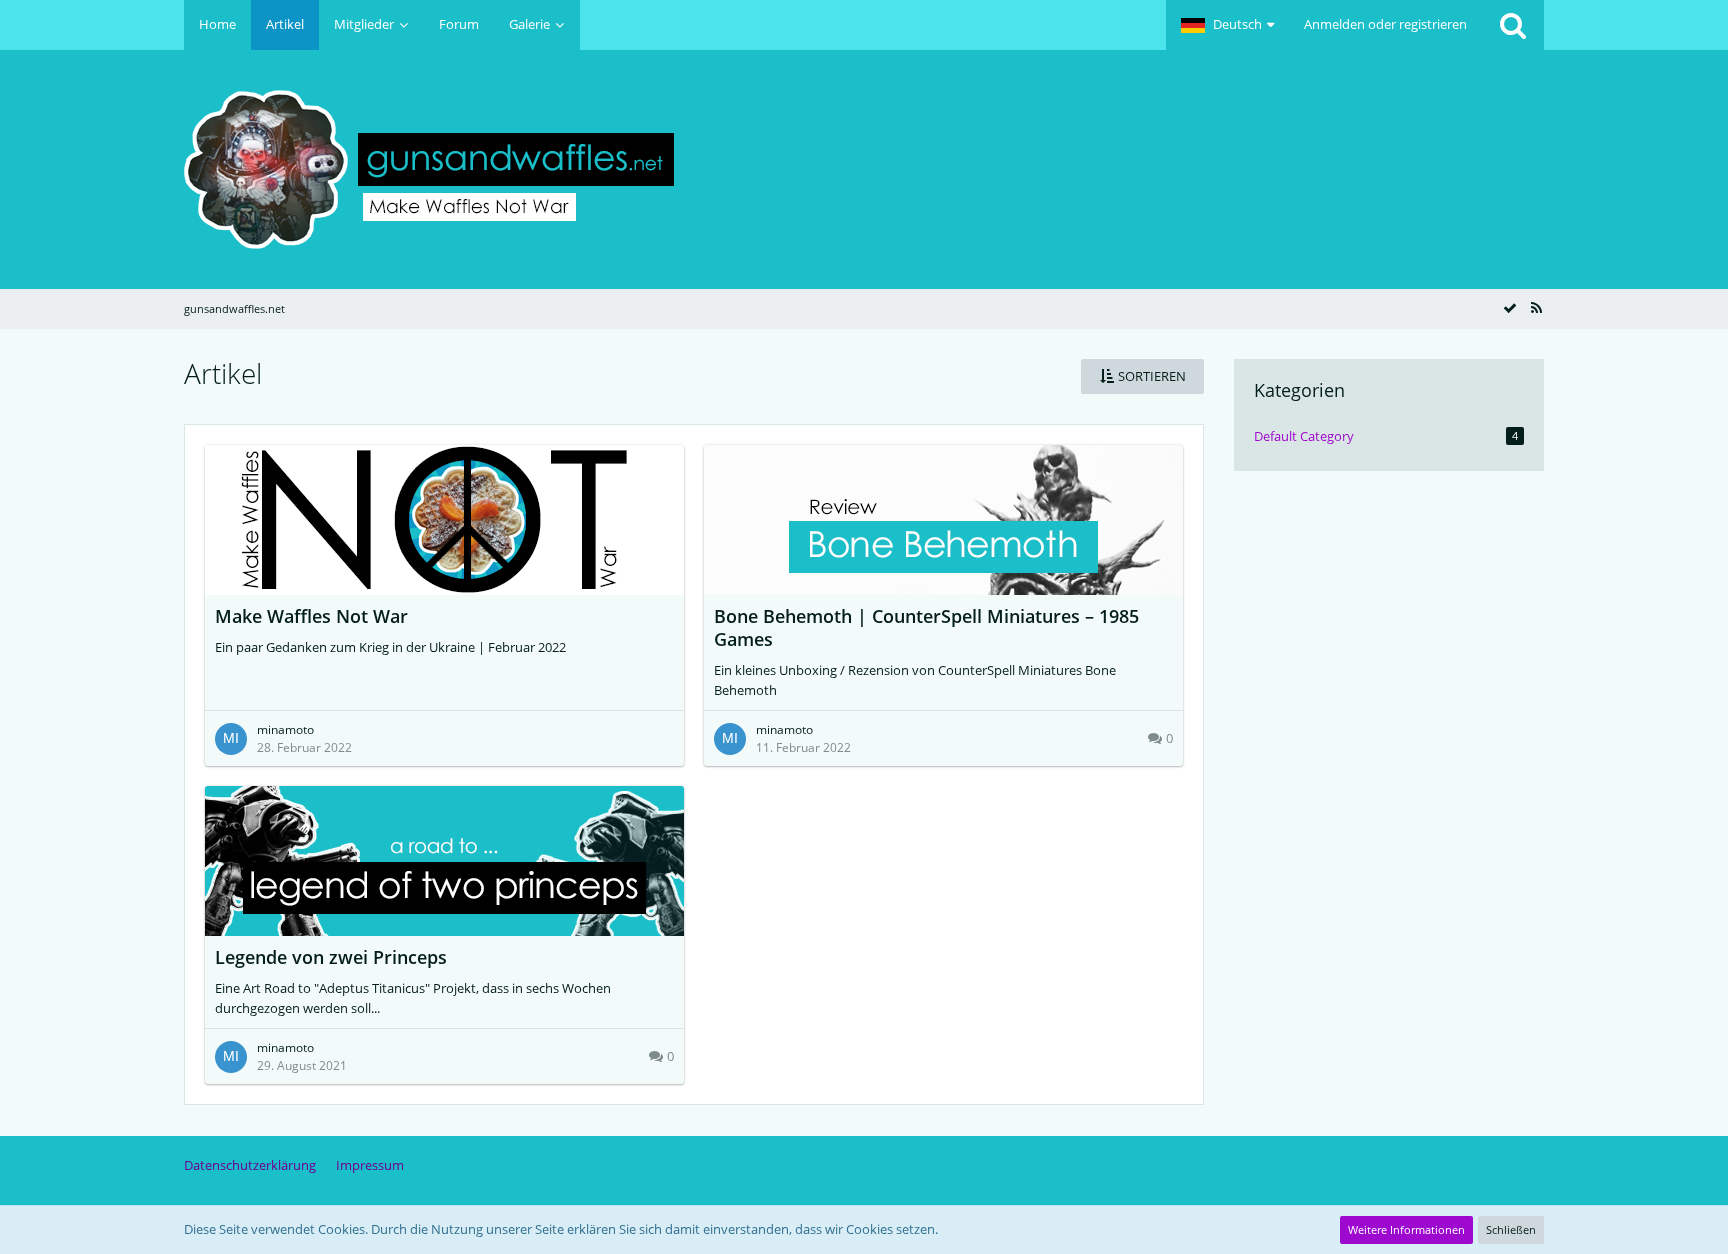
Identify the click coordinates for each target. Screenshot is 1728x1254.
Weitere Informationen (1406, 1229)
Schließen (1511, 1229)
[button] (1227, 25)
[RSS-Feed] (1536, 308)
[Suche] (1513, 25)
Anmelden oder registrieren (1385, 24)
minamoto (285, 729)
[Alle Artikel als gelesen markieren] (1510, 308)
